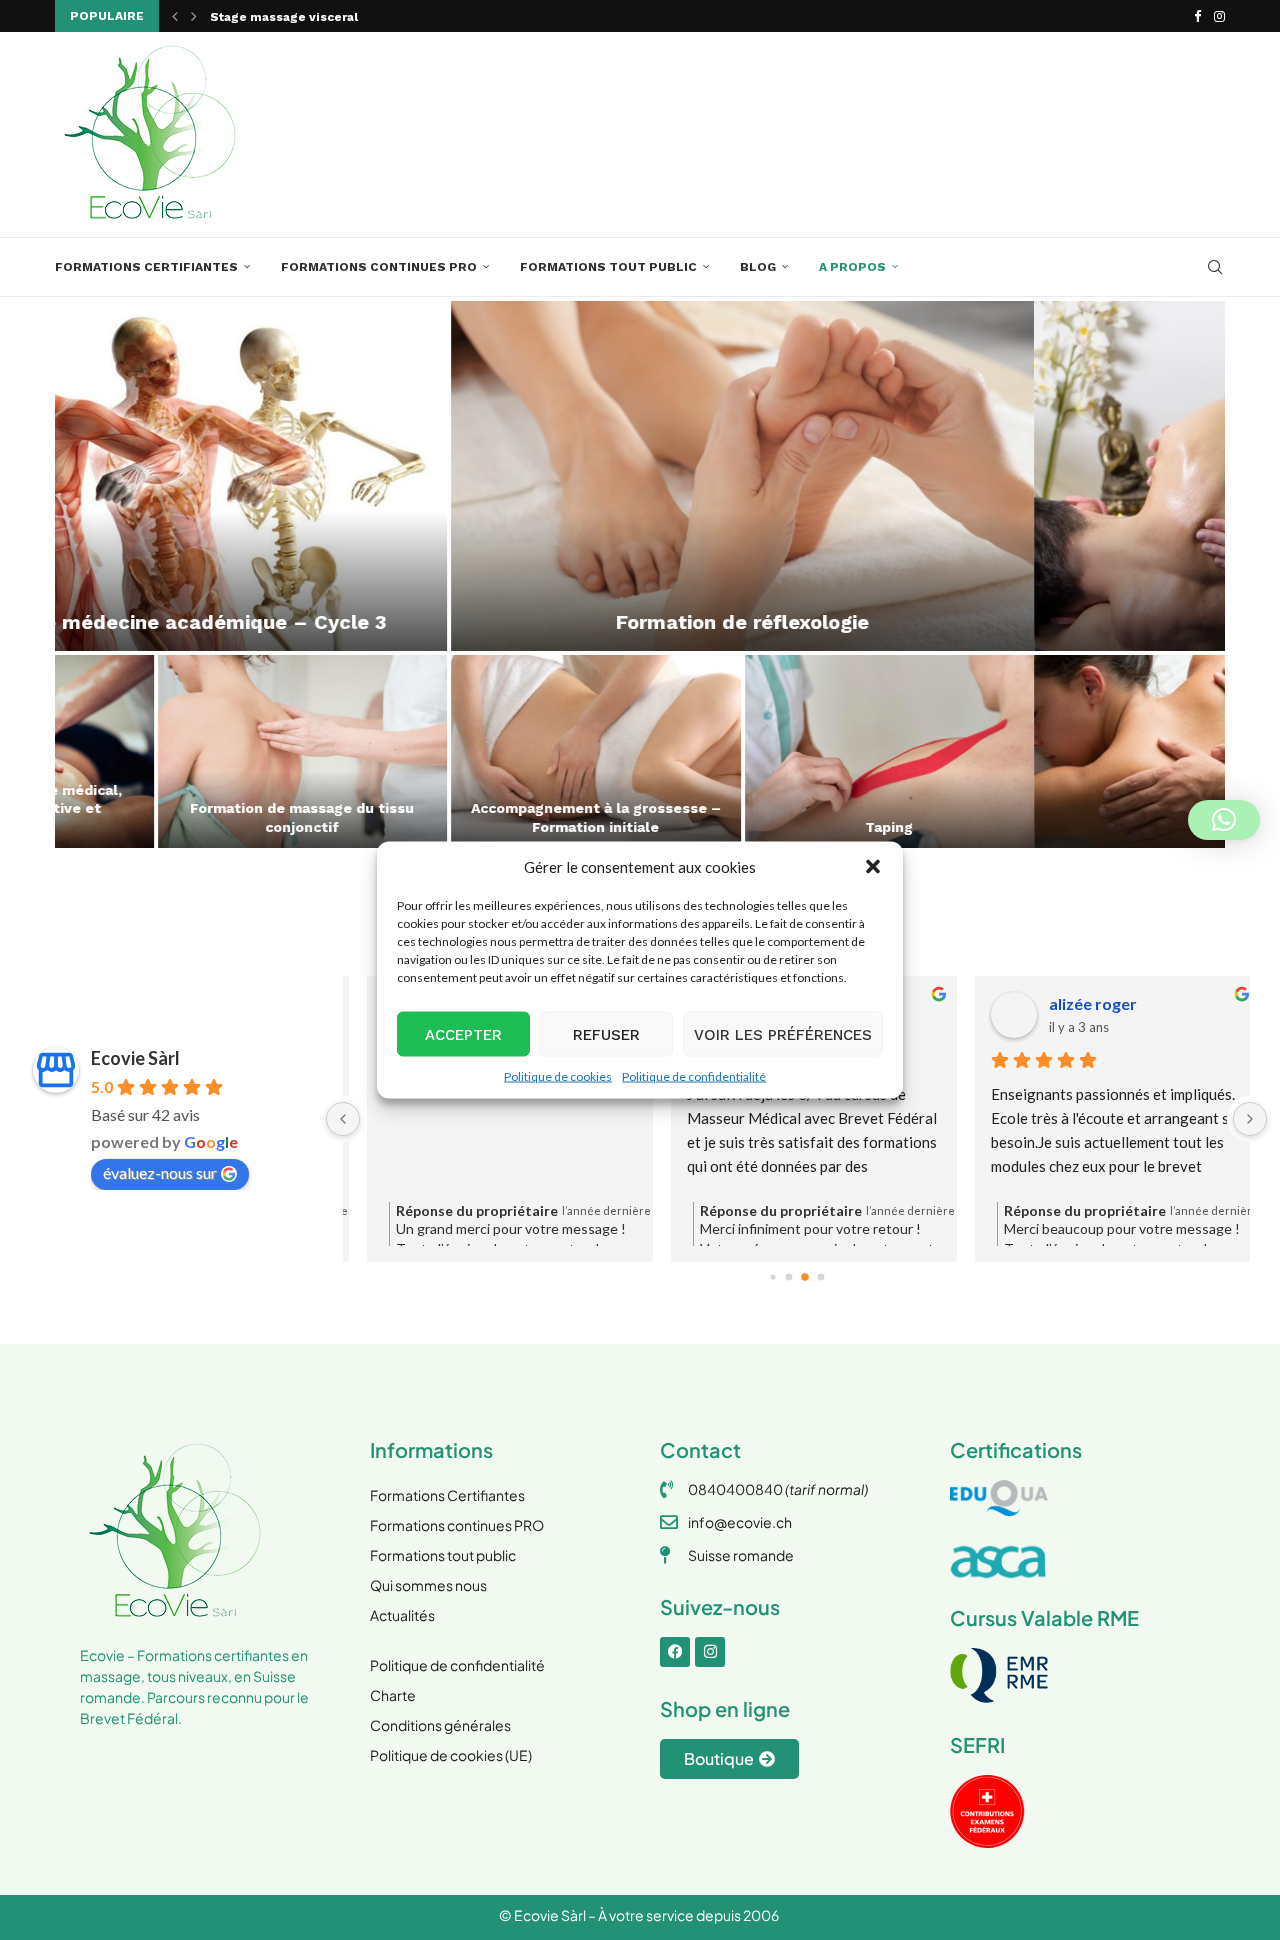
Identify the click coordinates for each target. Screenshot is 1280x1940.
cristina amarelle (1093, 1003)
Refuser (606, 1034)
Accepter (463, 1034)
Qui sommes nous (428, 1585)
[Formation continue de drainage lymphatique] (933, 476)
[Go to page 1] (788, 1276)
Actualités (402, 1615)
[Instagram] (1219, 16)
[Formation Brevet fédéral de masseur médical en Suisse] (346, 476)
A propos (852, 267)
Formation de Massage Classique (200, 827)
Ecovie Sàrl (135, 1058)
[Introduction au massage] (787, 751)
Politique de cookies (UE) (451, 1755)
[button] (873, 867)
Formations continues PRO (379, 267)
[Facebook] (1197, 16)
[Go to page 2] (805, 1277)
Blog (758, 267)
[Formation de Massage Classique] (200, 751)
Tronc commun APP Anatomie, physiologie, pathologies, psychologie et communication (1080, 808)
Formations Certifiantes (146, 267)
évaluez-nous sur (160, 1172)
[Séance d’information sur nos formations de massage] (494, 751)
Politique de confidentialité (694, 1076)
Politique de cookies (558, 1076)
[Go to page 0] (772, 1276)
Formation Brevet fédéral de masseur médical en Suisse (385, 17)
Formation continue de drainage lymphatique (934, 622)
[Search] (1215, 267)
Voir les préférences (783, 1034)
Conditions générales (440, 1725)
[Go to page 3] (820, 1276)
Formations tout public (608, 267)
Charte (393, 1695)
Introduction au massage (787, 827)
